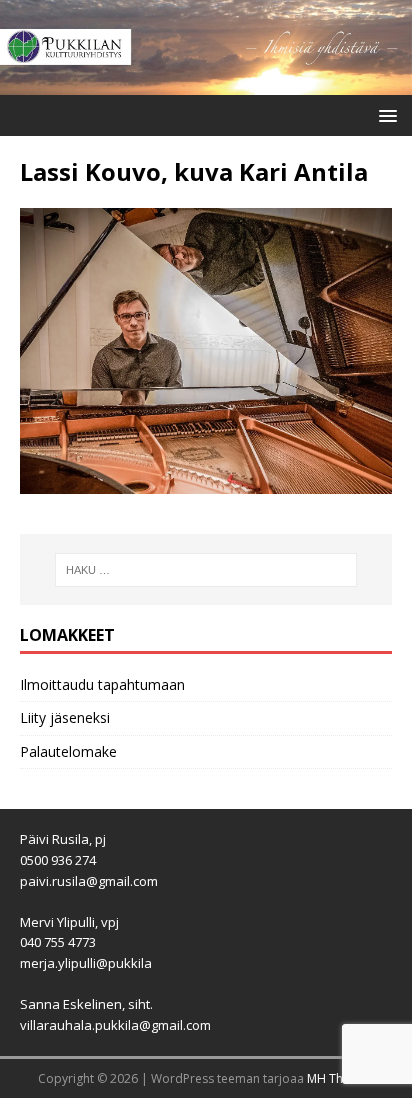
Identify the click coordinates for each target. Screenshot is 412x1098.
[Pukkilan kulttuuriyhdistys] (206, 83)
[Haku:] (206, 570)
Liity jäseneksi (65, 717)
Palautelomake (68, 751)
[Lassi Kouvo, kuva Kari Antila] (206, 482)
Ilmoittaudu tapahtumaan (102, 684)
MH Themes (340, 1078)
